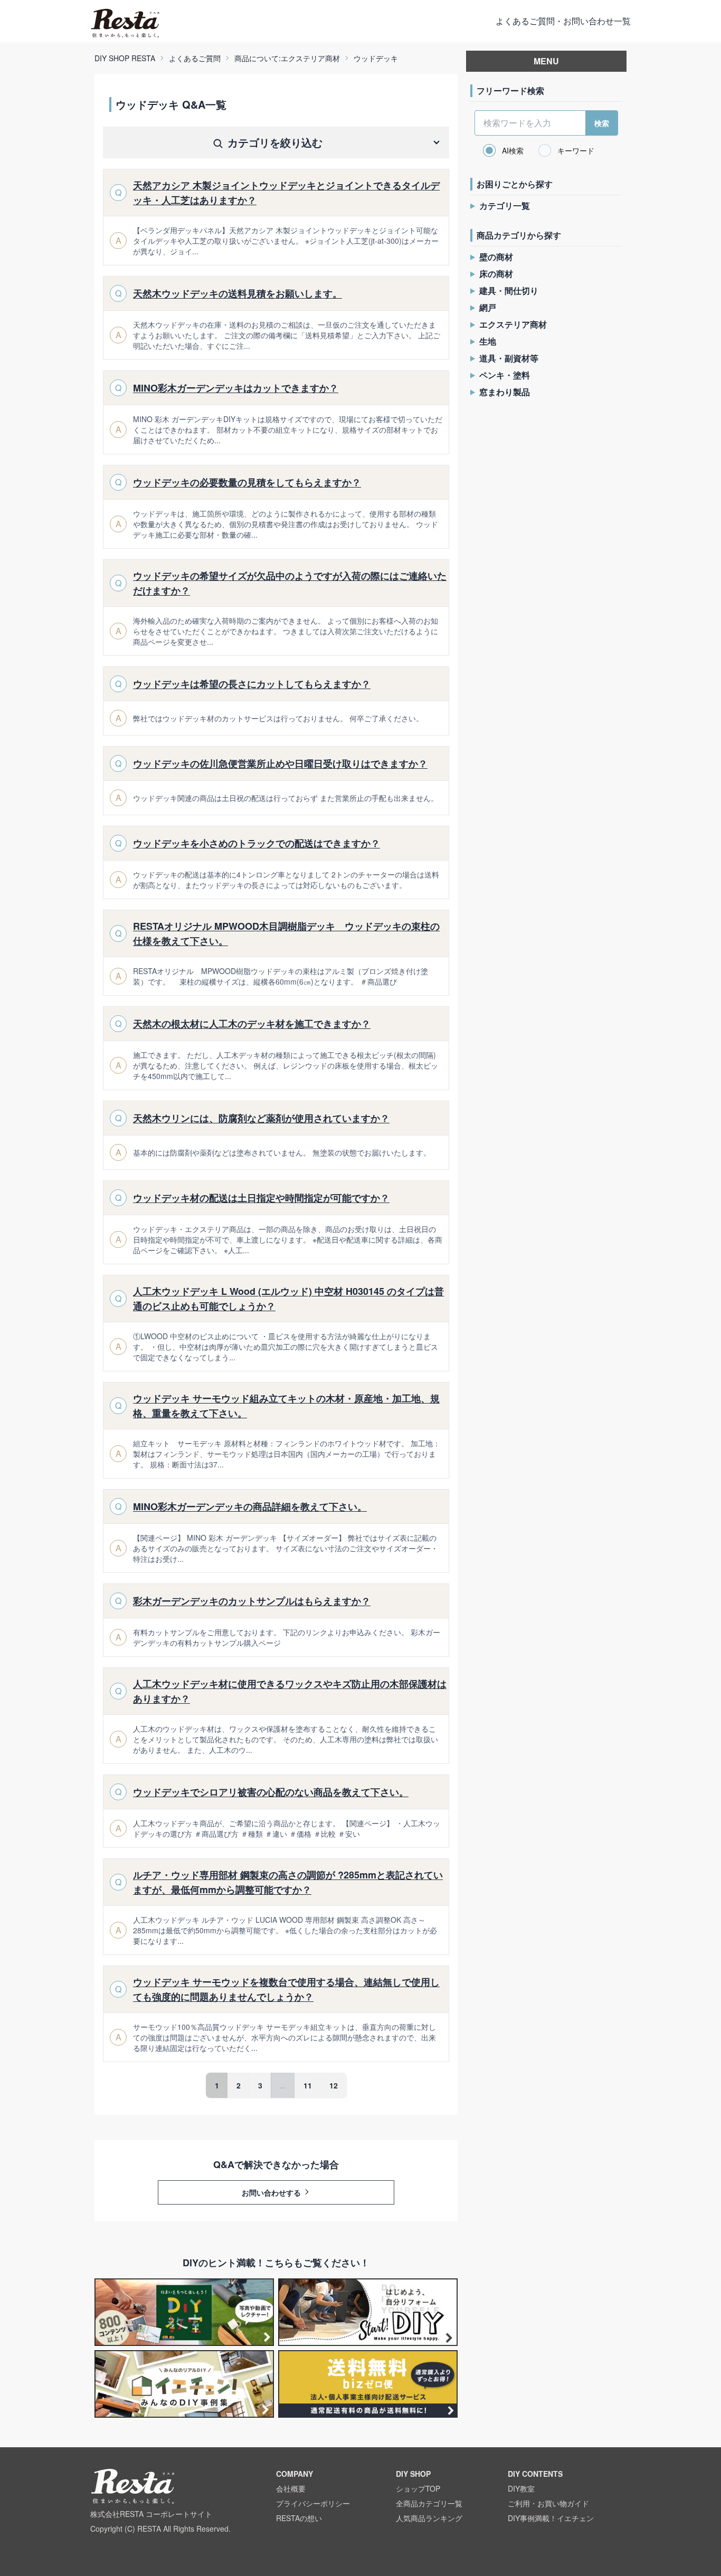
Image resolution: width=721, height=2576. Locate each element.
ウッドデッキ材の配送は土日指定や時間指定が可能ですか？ (261, 1198)
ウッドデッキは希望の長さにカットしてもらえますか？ (252, 684)
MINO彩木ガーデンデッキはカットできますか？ (236, 388)
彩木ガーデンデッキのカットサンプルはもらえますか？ (252, 1601)
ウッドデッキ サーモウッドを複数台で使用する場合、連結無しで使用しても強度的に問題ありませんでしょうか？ (286, 1989)
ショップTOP (418, 2488)
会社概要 (291, 2488)
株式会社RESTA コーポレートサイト (151, 2514)
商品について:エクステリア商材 (287, 58)
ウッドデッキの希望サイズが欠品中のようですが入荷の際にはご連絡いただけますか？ (290, 583)
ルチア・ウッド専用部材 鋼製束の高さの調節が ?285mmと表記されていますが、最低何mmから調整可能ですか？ (288, 1882)
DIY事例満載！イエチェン (551, 2518)
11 (308, 2085)
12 (334, 2085)
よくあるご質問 (195, 58)
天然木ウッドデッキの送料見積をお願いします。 (238, 293)
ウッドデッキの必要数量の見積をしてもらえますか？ (247, 482)
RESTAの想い (299, 2518)
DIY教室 (521, 2488)
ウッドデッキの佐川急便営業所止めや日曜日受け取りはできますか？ (280, 764)
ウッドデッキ (376, 58)
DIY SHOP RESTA (125, 58)
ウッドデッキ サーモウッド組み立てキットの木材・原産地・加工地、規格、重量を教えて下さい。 (286, 1406)
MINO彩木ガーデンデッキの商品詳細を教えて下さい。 (250, 1506)
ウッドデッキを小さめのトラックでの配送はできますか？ (257, 843)
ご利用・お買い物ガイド (548, 2503)
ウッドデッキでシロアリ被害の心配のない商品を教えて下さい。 (271, 1792)
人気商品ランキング (429, 2518)
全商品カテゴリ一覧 (429, 2503)
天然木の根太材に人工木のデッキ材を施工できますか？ (252, 1024)
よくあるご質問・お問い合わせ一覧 (563, 21)
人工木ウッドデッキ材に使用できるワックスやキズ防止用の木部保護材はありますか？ (290, 1691)
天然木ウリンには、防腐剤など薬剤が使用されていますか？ (261, 1118)
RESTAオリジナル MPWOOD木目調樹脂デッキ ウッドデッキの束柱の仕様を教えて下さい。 (286, 933)
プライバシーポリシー (313, 2503)
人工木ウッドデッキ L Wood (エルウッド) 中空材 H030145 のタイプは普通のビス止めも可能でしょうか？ (288, 1299)
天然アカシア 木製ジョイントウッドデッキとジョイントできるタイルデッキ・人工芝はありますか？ (286, 193)
